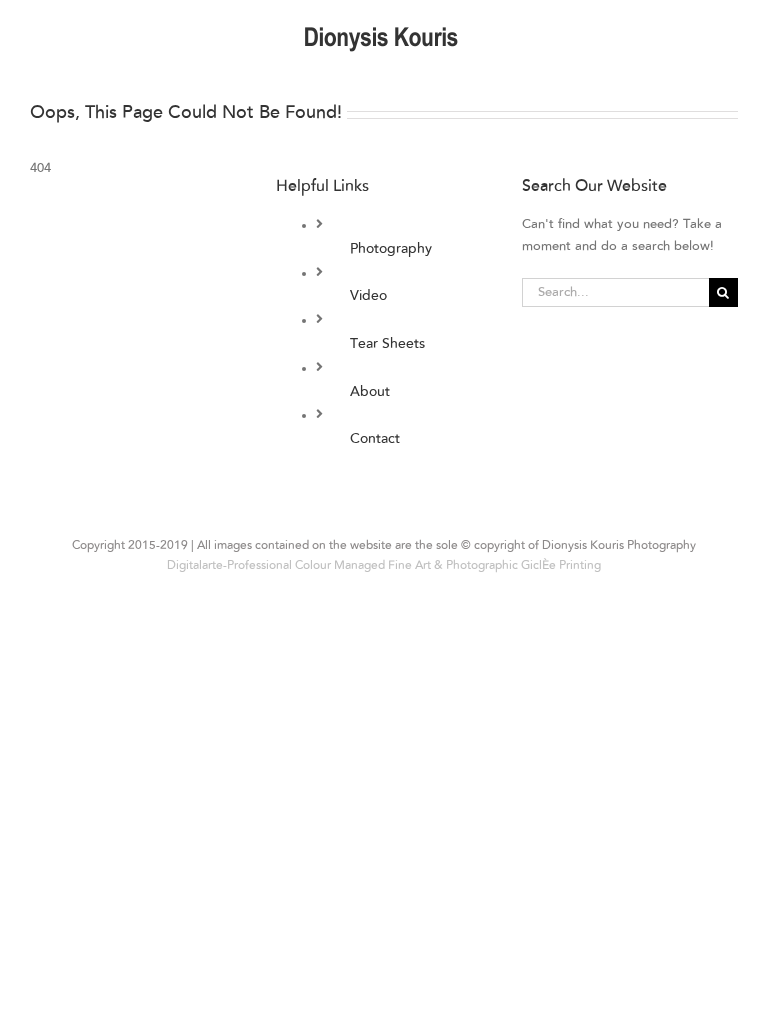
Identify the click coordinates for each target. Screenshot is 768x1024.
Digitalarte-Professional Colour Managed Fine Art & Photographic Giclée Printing (384, 565)
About (370, 392)
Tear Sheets (387, 344)
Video (368, 296)
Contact (375, 439)
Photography (391, 249)
